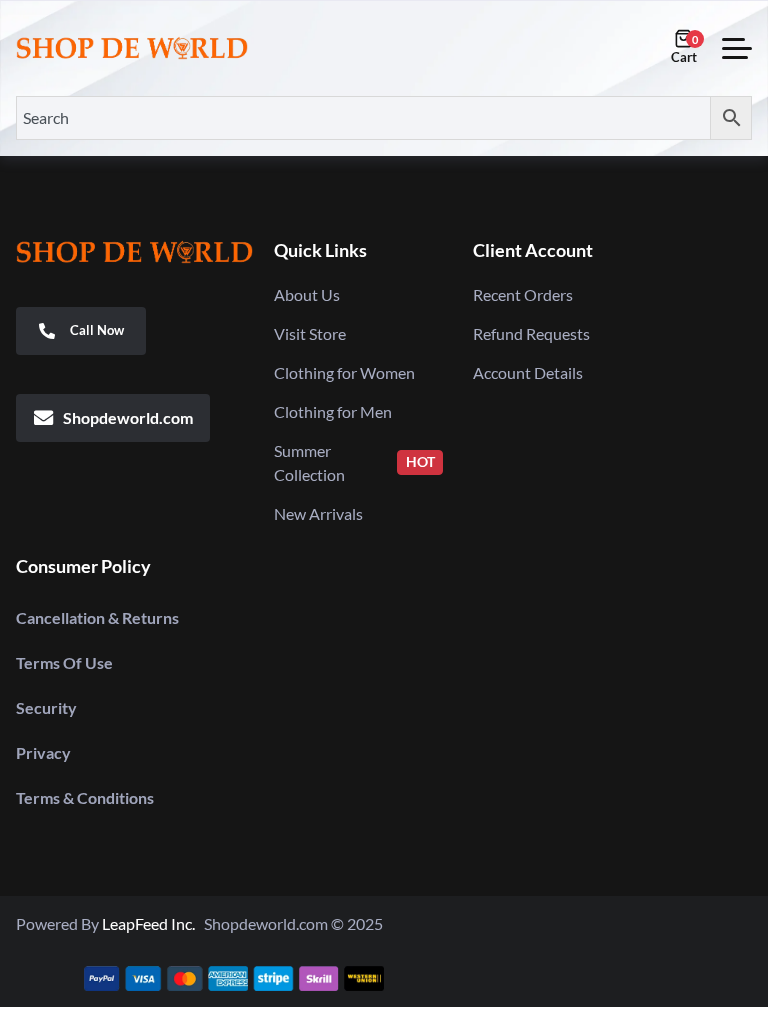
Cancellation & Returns (97, 617)
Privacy (43, 752)
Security (46, 707)
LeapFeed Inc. (153, 923)
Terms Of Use (64, 662)
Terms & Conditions (85, 797)
